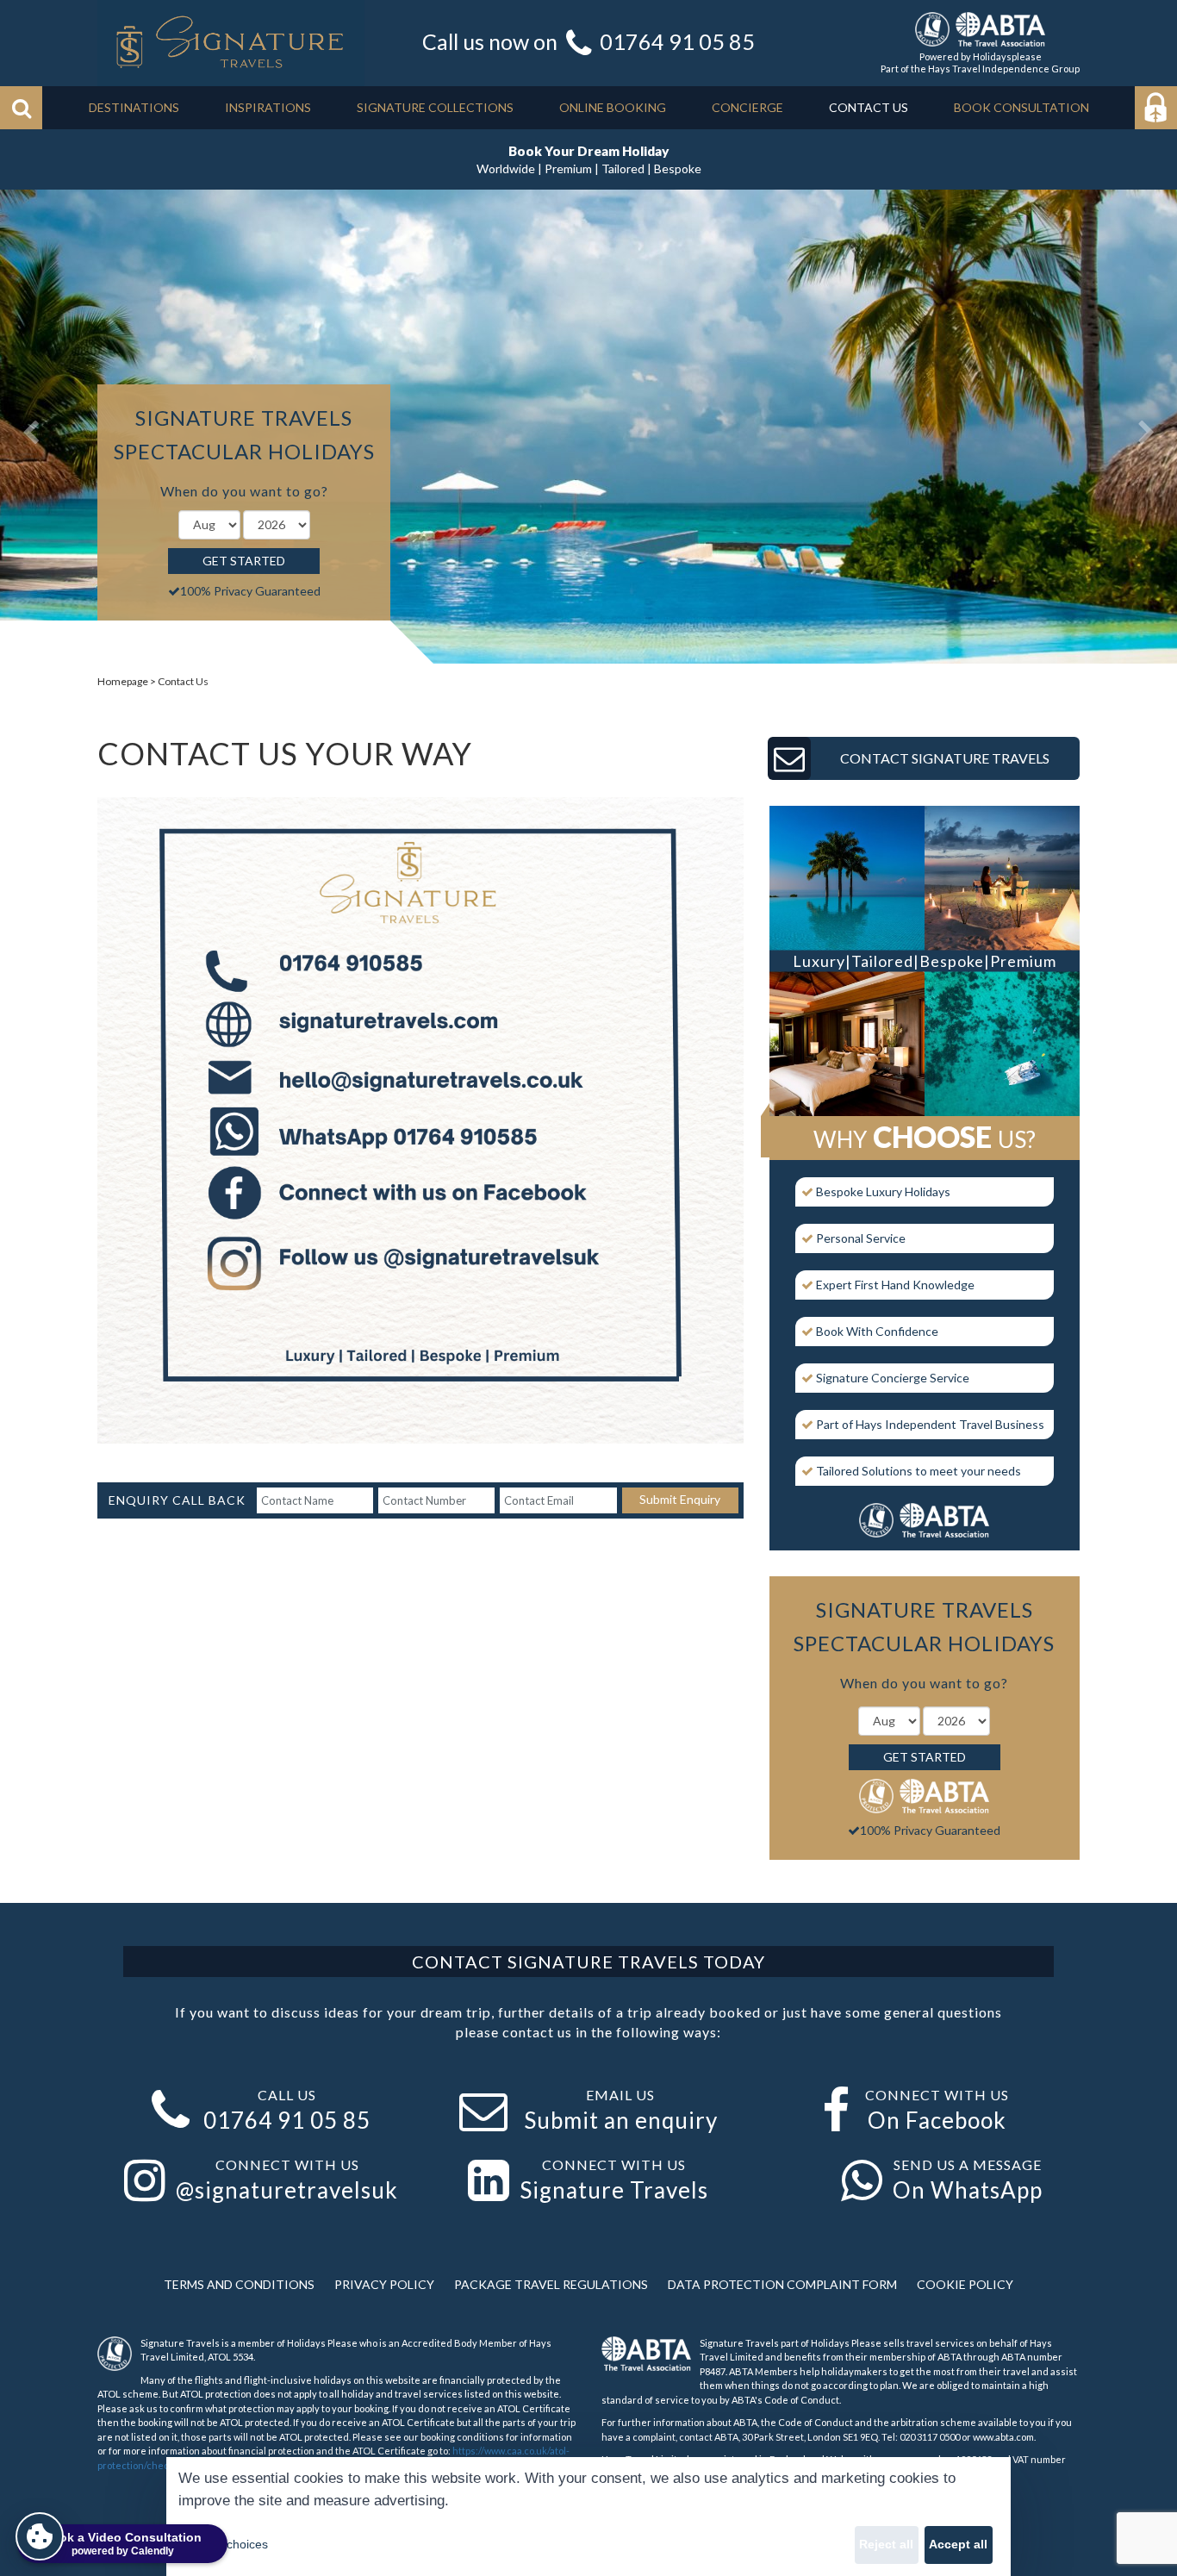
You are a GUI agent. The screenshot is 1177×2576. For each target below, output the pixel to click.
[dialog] (588, 2517)
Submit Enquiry (680, 1499)
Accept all (958, 2544)
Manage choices (223, 2544)
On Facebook (937, 2120)
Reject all (886, 2544)
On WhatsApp (968, 2190)
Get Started (244, 561)
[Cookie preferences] (40, 2536)
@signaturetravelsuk (287, 2190)
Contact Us (183, 681)
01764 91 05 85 (677, 41)
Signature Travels (614, 2190)
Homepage (123, 681)
